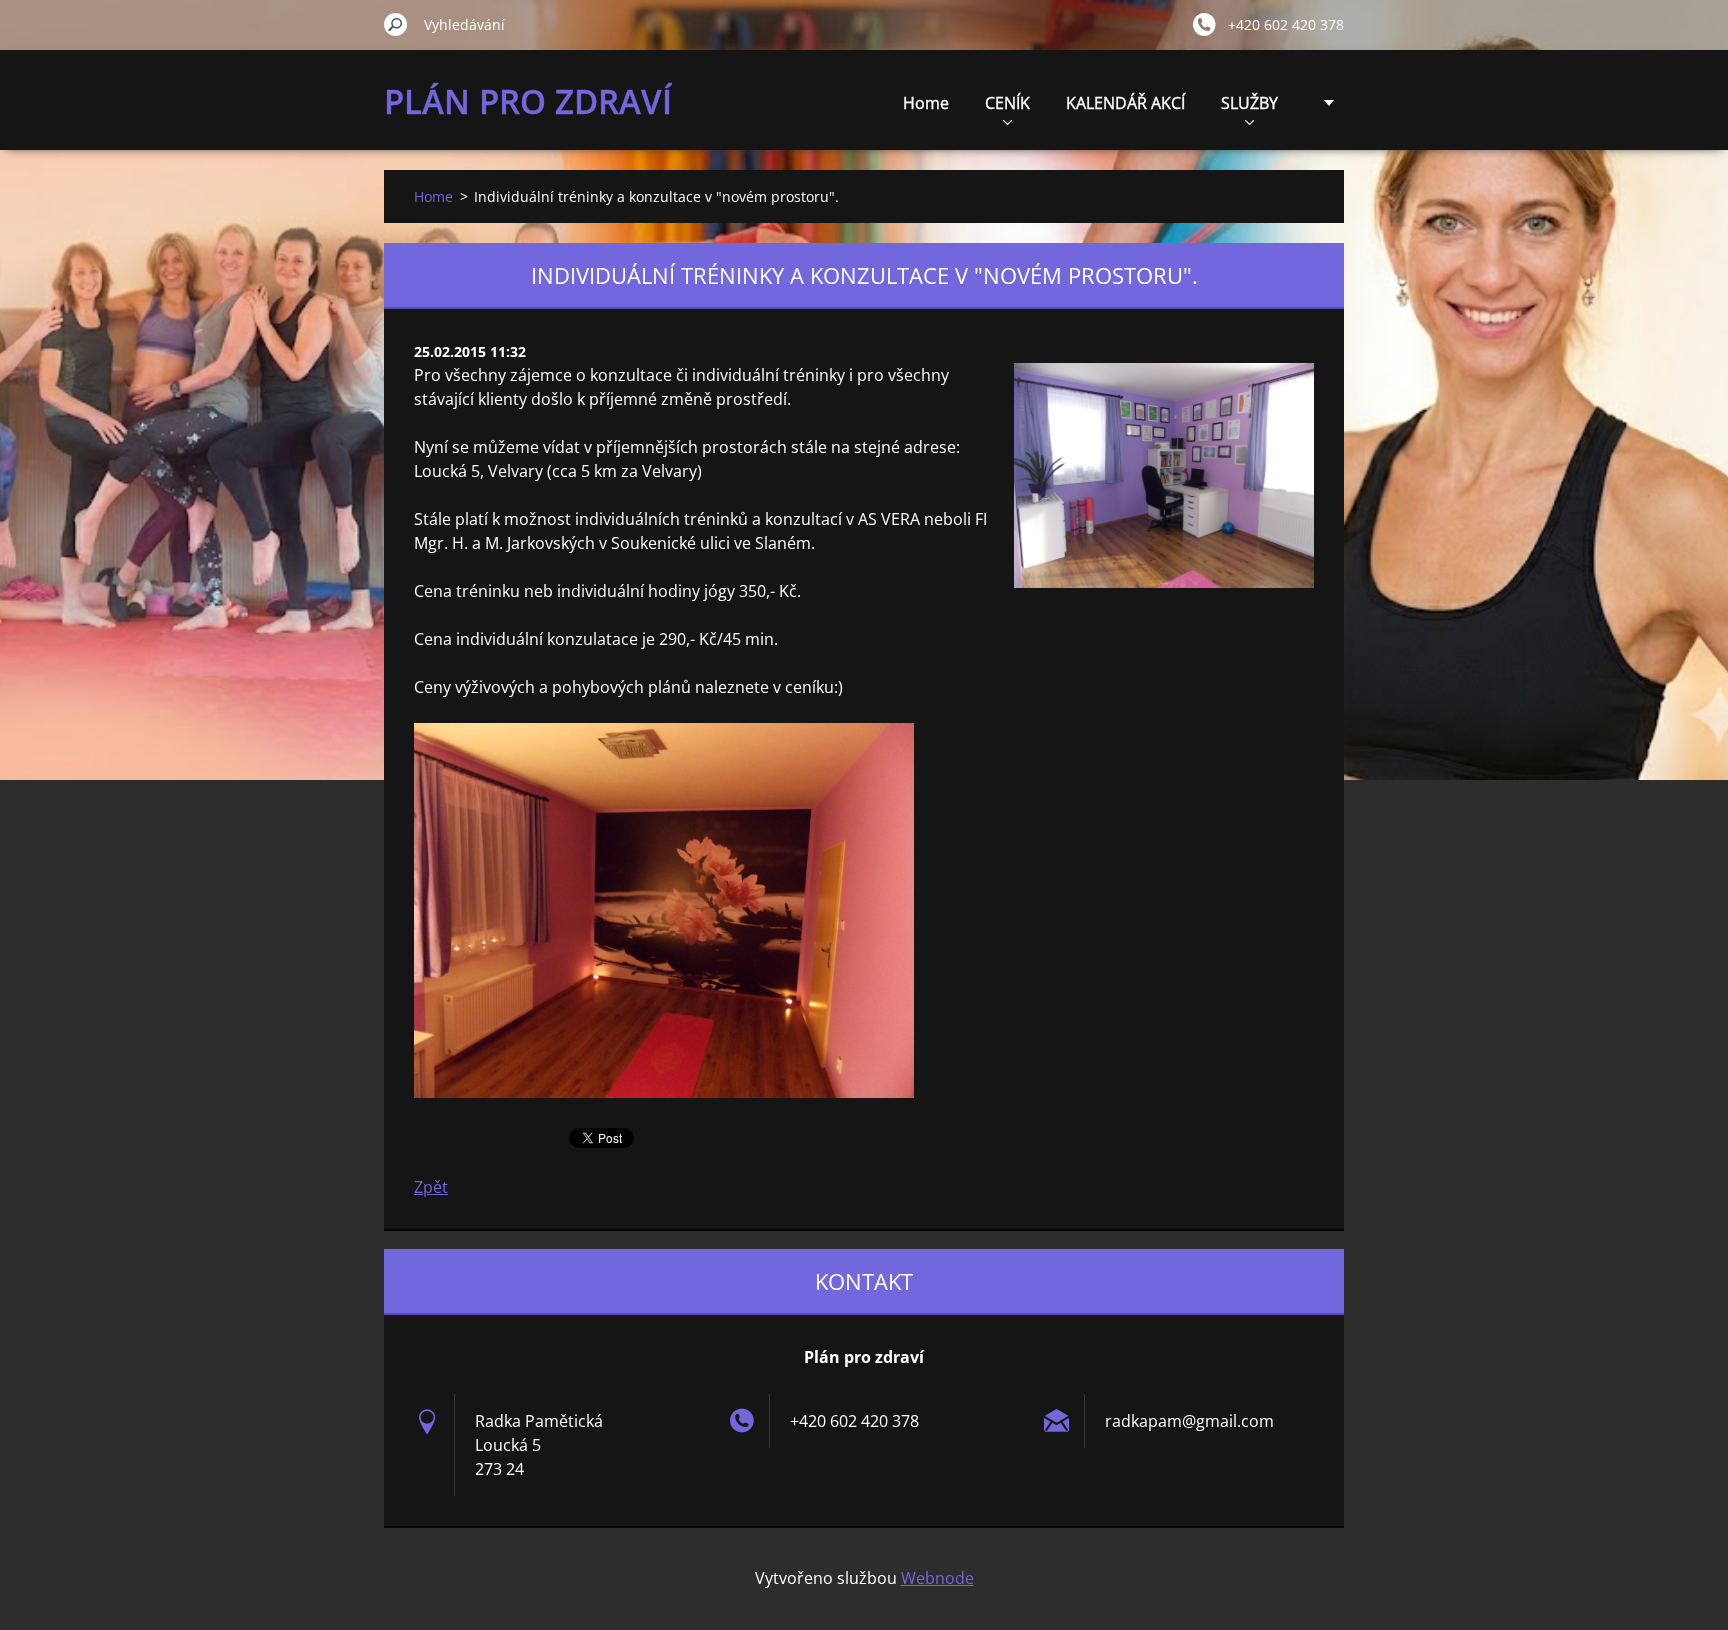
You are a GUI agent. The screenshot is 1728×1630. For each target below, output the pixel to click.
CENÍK (1007, 103)
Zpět (431, 1187)
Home (926, 103)
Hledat (396, 24)
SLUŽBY (1249, 103)
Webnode (937, 1578)
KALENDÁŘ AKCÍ (1125, 103)
